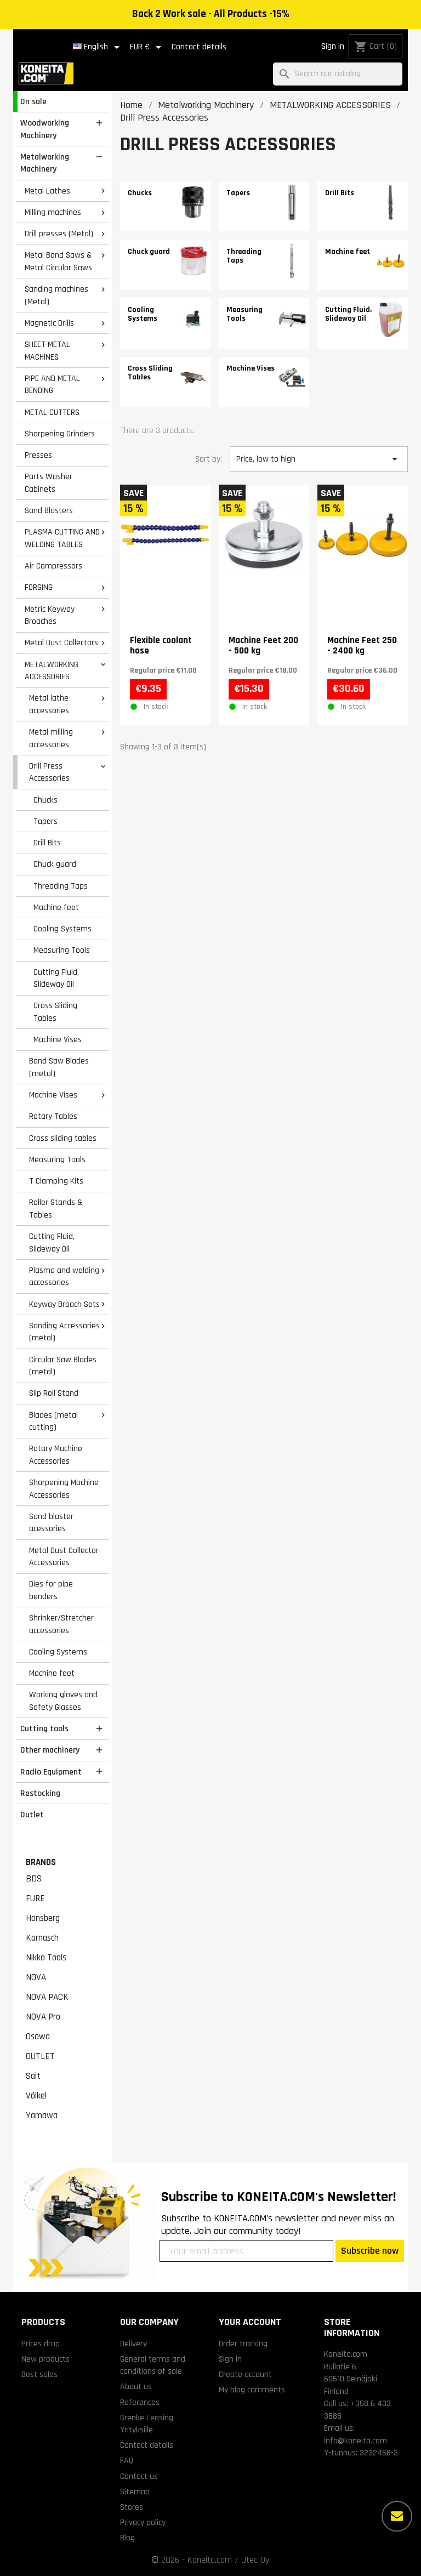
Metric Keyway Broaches (50, 615)
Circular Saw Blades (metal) (63, 1366)
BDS (34, 1879)
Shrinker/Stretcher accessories (61, 1624)
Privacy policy (143, 2522)
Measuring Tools (62, 950)
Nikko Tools (46, 1958)
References (140, 2402)
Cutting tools (44, 1728)
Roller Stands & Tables (56, 1209)
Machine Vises (58, 1039)
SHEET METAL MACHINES (47, 351)
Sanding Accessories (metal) (64, 1332)
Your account (250, 2322)
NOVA (36, 1977)
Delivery (133, 2344)
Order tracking (243, 2344)
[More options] (397, 2516)
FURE (35, 1898)
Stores (132, 2507)
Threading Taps (61, 886)
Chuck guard (55, 864)
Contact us (139, 2476)
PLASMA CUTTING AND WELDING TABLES (62, 538)
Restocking (40, 1793)
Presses (38, 455)
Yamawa (42, 2116)
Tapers (45, 821)
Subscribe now (370, 2251)
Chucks (45, 800)
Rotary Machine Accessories (56, 1455)
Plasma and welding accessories (64, 1276)
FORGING (39, 587)
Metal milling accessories (51, 738)
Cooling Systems (62, 929)
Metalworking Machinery (45, 163)
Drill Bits (47, 843)
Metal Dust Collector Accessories (64, 1557)
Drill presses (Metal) (59, 234)
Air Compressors (53, 566)
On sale (33, 101)
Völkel (36, 2096)
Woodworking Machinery (45, 129)
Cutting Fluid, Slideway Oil (56, 978)
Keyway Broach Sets (64, 1304)
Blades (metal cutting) (53, 1421)
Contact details (199, 47)
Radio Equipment (51, 1772)
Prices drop (41, 2344)
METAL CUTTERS (52, 412)
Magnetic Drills (49, 323)
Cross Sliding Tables (55, 1012)
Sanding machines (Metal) (56, 295)
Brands (41, 1862)
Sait (33, 2076)
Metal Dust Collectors (61, 642)
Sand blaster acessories (51, 1523)
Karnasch (42, 1938)
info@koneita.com (355, 2441)
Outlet (32, 1815)
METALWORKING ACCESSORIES (52, 671)
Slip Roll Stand (54, 1393)
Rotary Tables (53, 1116)
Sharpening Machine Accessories (64, 1489)
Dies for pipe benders (51, 1590)
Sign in (333, 46)
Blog (127, 2538)
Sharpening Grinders (60, 434)
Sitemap (135, 2492)
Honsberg (43, 1918)
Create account (245, 2374)
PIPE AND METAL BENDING (52, 385)
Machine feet (56, 907)
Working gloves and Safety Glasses (63, 1701)
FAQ (127, 2460)
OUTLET (40, 2056)
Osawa (38, 2037)
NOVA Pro (43, 2017)
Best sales (39, 2374)
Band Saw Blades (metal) (59, 1067)
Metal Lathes (47, 191)
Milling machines (53, 212)
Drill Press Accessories (49, 772)
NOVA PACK (47, 1997)
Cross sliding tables (63, 1138)
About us (136, 2386)
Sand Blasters (49, 510)
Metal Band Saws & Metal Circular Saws (58, 261)
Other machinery (50, 1750)
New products (45, 2359)
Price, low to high (319, 459)
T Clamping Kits (56, 1181)
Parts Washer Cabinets (49, 483)
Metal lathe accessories (49, 704)
